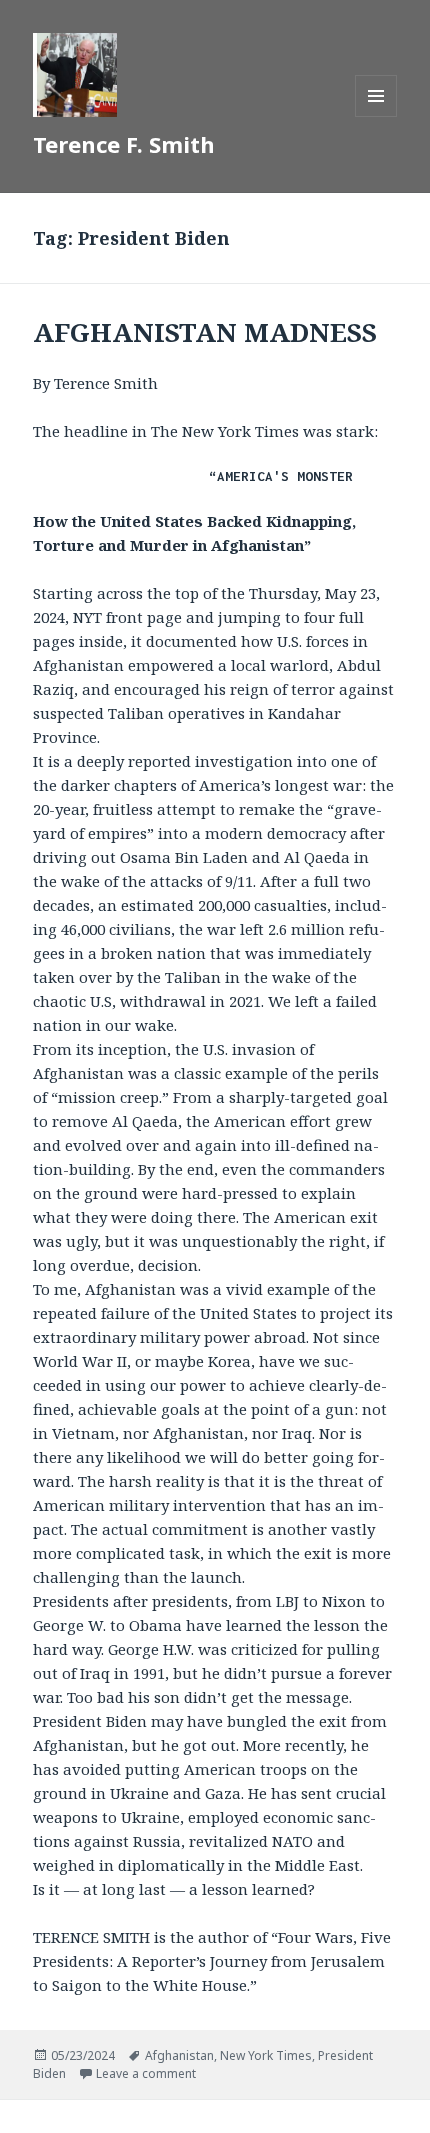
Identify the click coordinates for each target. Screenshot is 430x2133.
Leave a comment (146, 2073)
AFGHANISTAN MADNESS (205, 332)
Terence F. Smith (124, 144)
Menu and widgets (376, 116)
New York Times (266, 2055)
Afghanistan (179, 2055)
